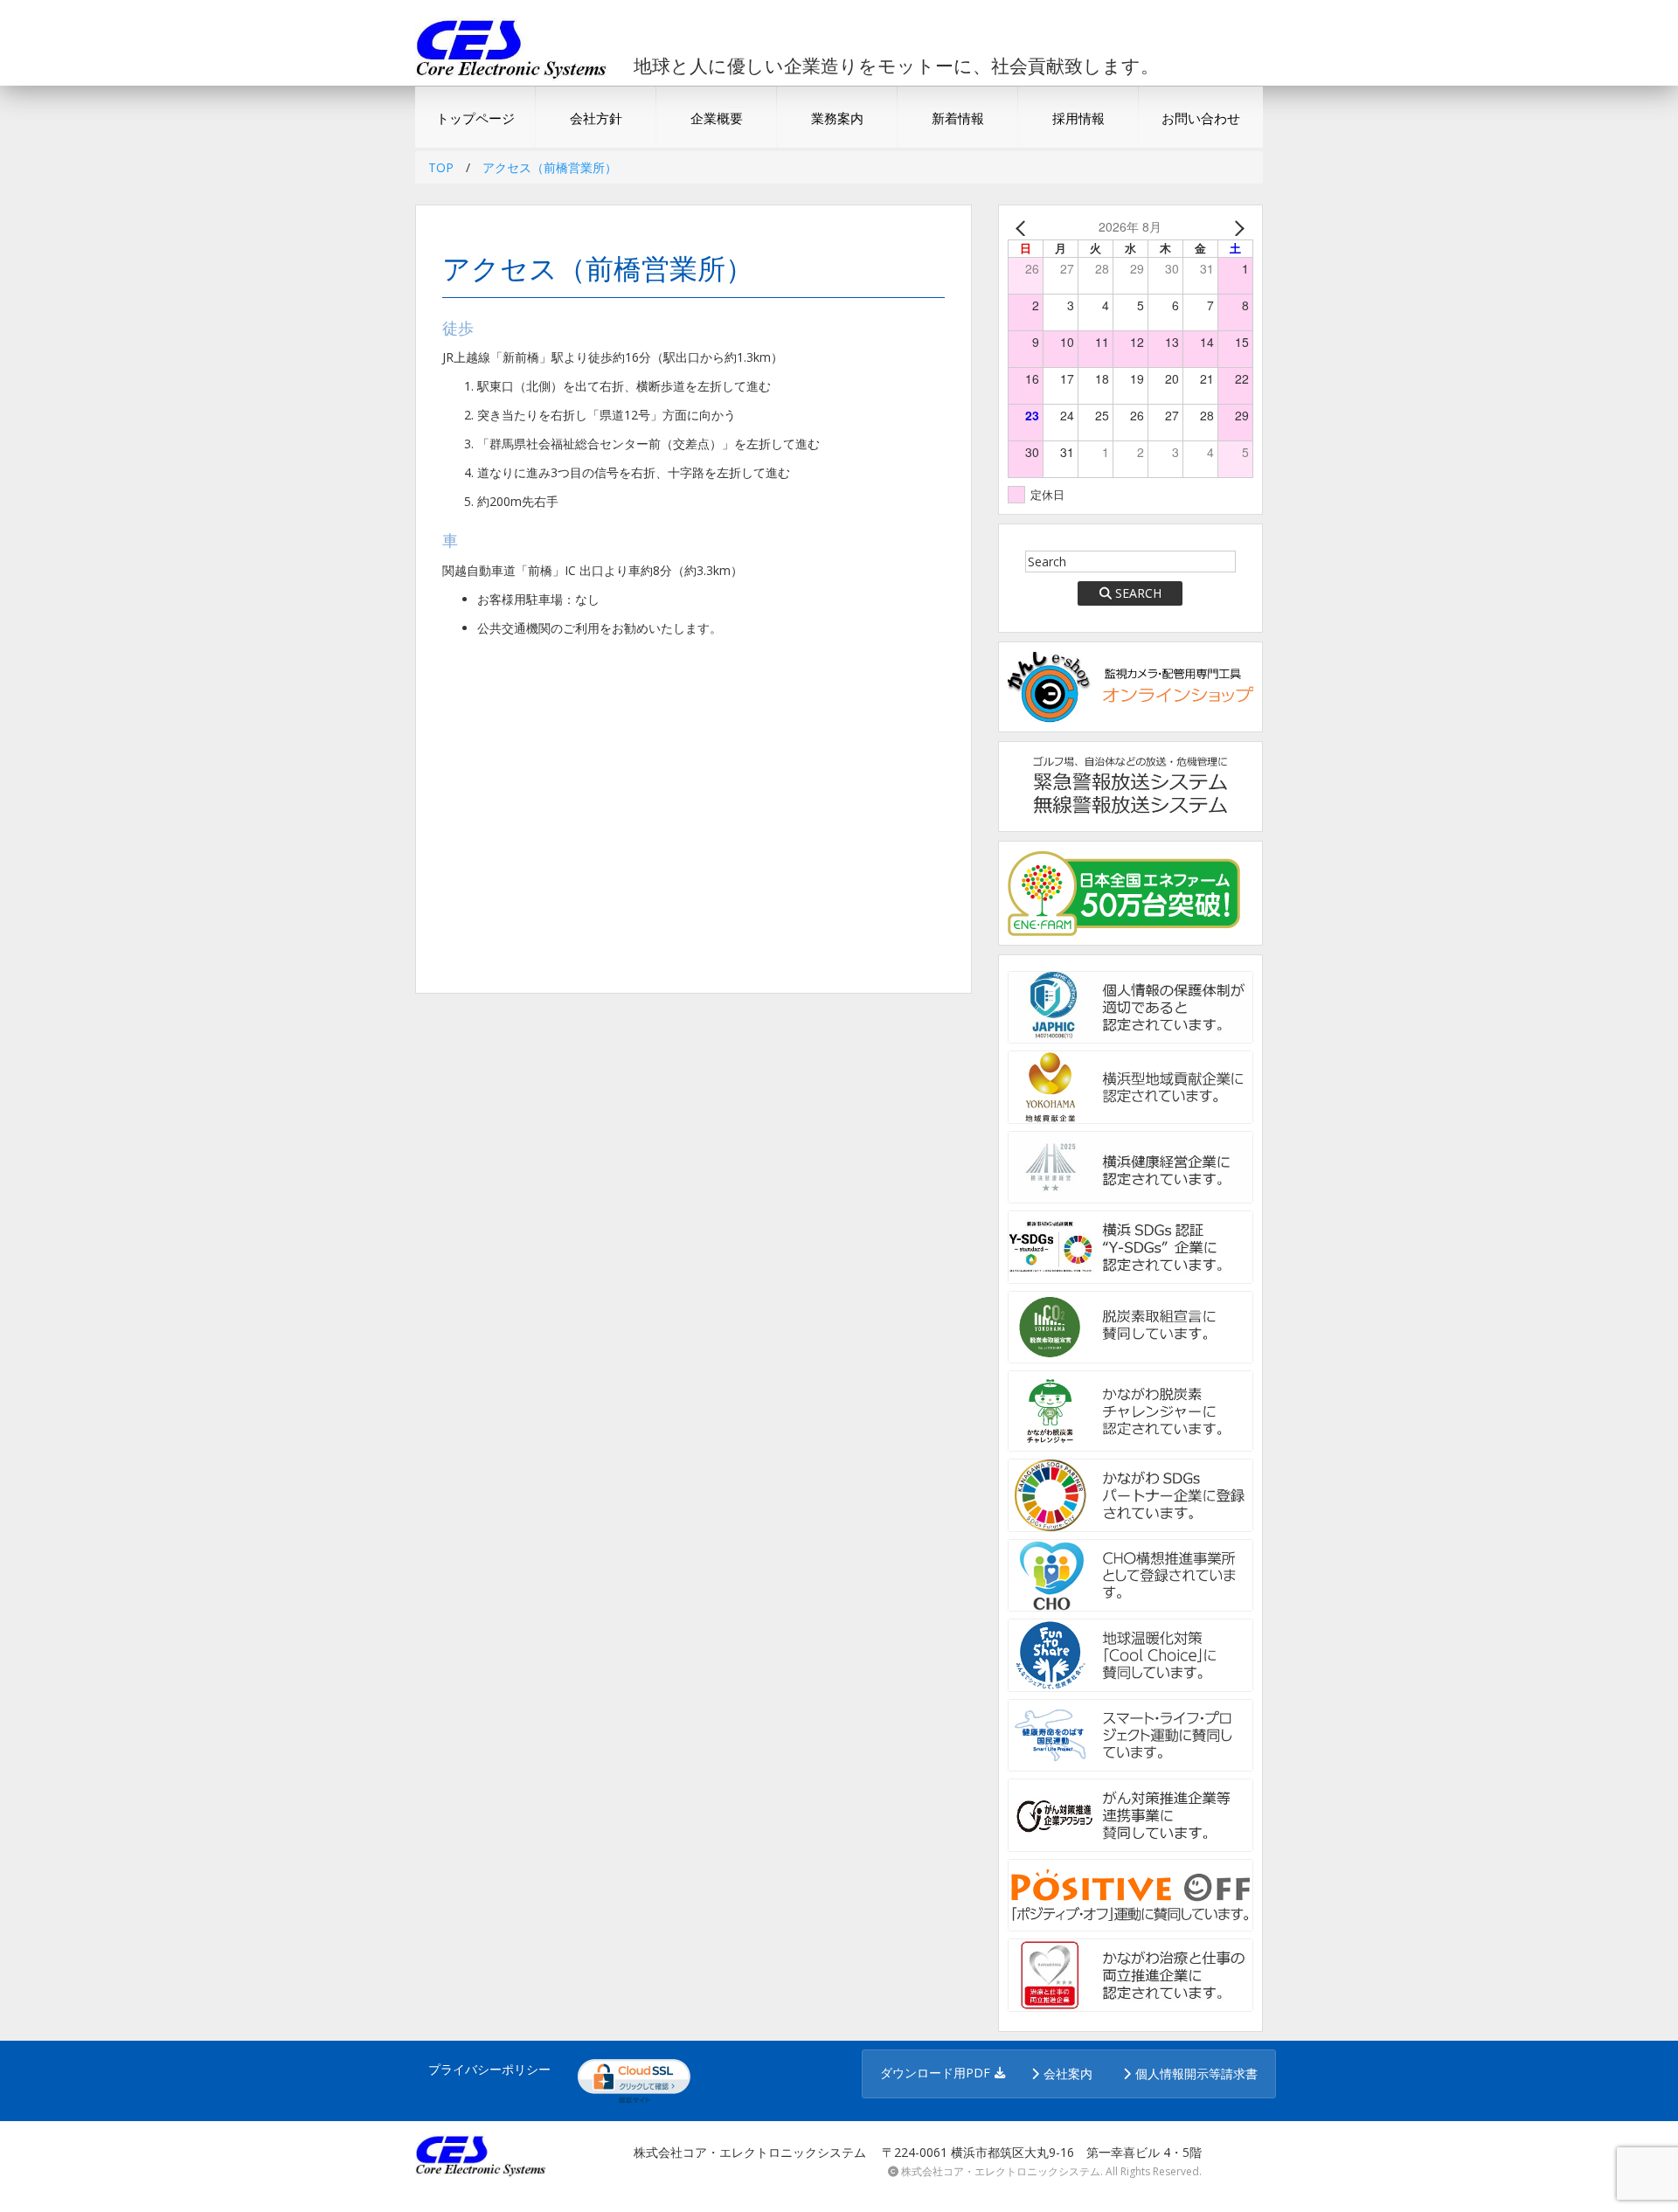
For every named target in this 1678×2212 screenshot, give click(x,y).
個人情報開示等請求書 (1196, 2073)
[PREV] (1024, 227)
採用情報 (1078, 118)
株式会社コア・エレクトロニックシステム (1001, 2171)
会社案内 (1068, 2073)
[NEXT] (1237, 227)
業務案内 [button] (837, 118)
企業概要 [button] (717, 118)
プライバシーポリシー (489, 2069)
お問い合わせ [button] (1201, 118)
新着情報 (958, 118)
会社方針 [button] (596, 118)
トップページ (475, 118)
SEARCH (1138, 593)
